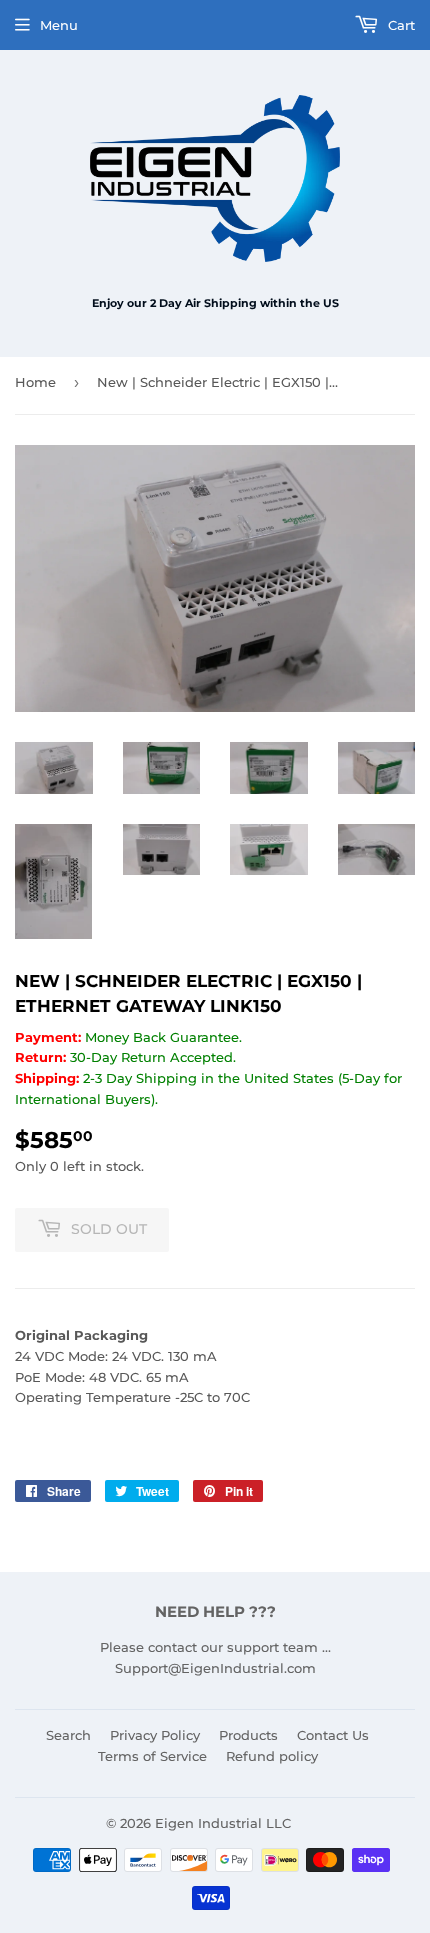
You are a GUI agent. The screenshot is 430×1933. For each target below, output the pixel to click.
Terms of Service (152, 1756)
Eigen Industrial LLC (223, 1823)
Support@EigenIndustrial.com (215, 1668)
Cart (399, 25)
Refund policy (272, 1756)
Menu (59, 25)
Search (68, 1735)
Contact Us (333, 1735)
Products (248, 1735)
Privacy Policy (155, 1735)
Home (35, 382)
